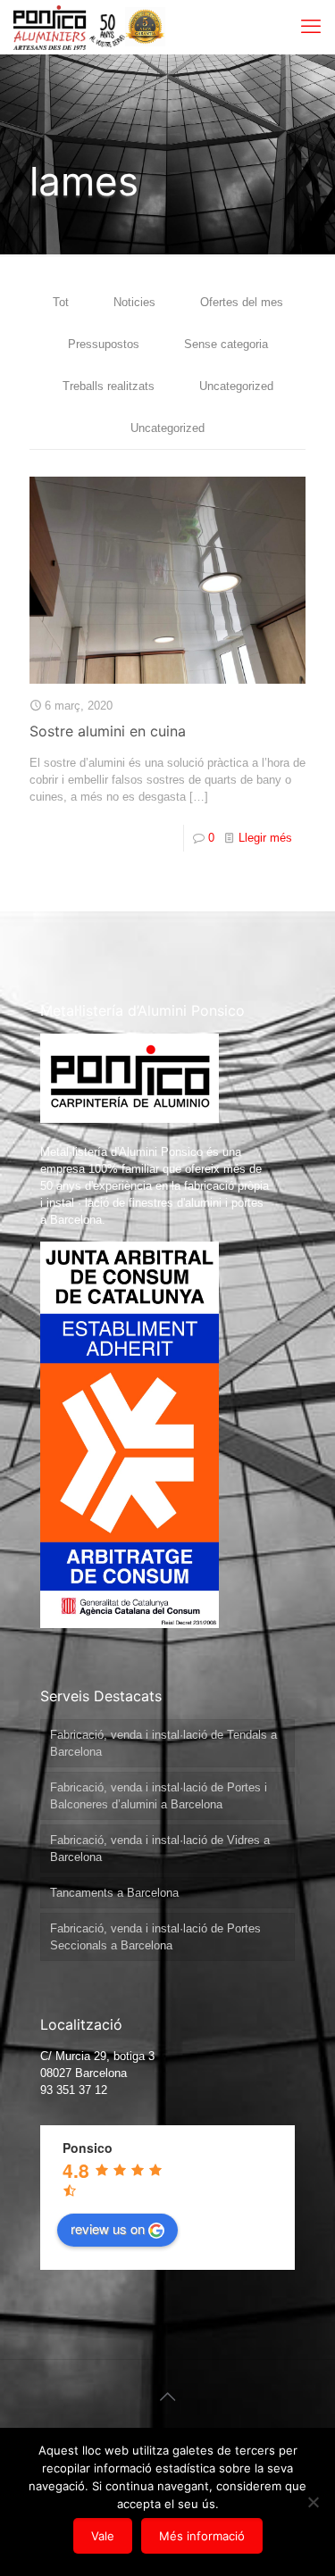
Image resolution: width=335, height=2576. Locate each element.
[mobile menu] (311, 27)
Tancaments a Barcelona (114, 1893)
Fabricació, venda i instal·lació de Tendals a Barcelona (163, 1743)
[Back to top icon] (168, 2397)
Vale (103, 2536)
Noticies (134, 302)
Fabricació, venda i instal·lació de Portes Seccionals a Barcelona (155, 1937)
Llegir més (265, 838)
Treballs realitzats (109, 386)
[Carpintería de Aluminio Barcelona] (69, 27)
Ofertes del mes (242, 302)
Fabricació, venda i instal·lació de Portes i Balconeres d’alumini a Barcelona (159, 1796)
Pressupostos (104, 344)
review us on (108, 2228)
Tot (61, 302)
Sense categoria (226, 344)
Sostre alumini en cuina (108, 731)
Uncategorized (236, 386)
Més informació (202, 2536)
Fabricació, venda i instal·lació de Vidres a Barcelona (160, 1849)
